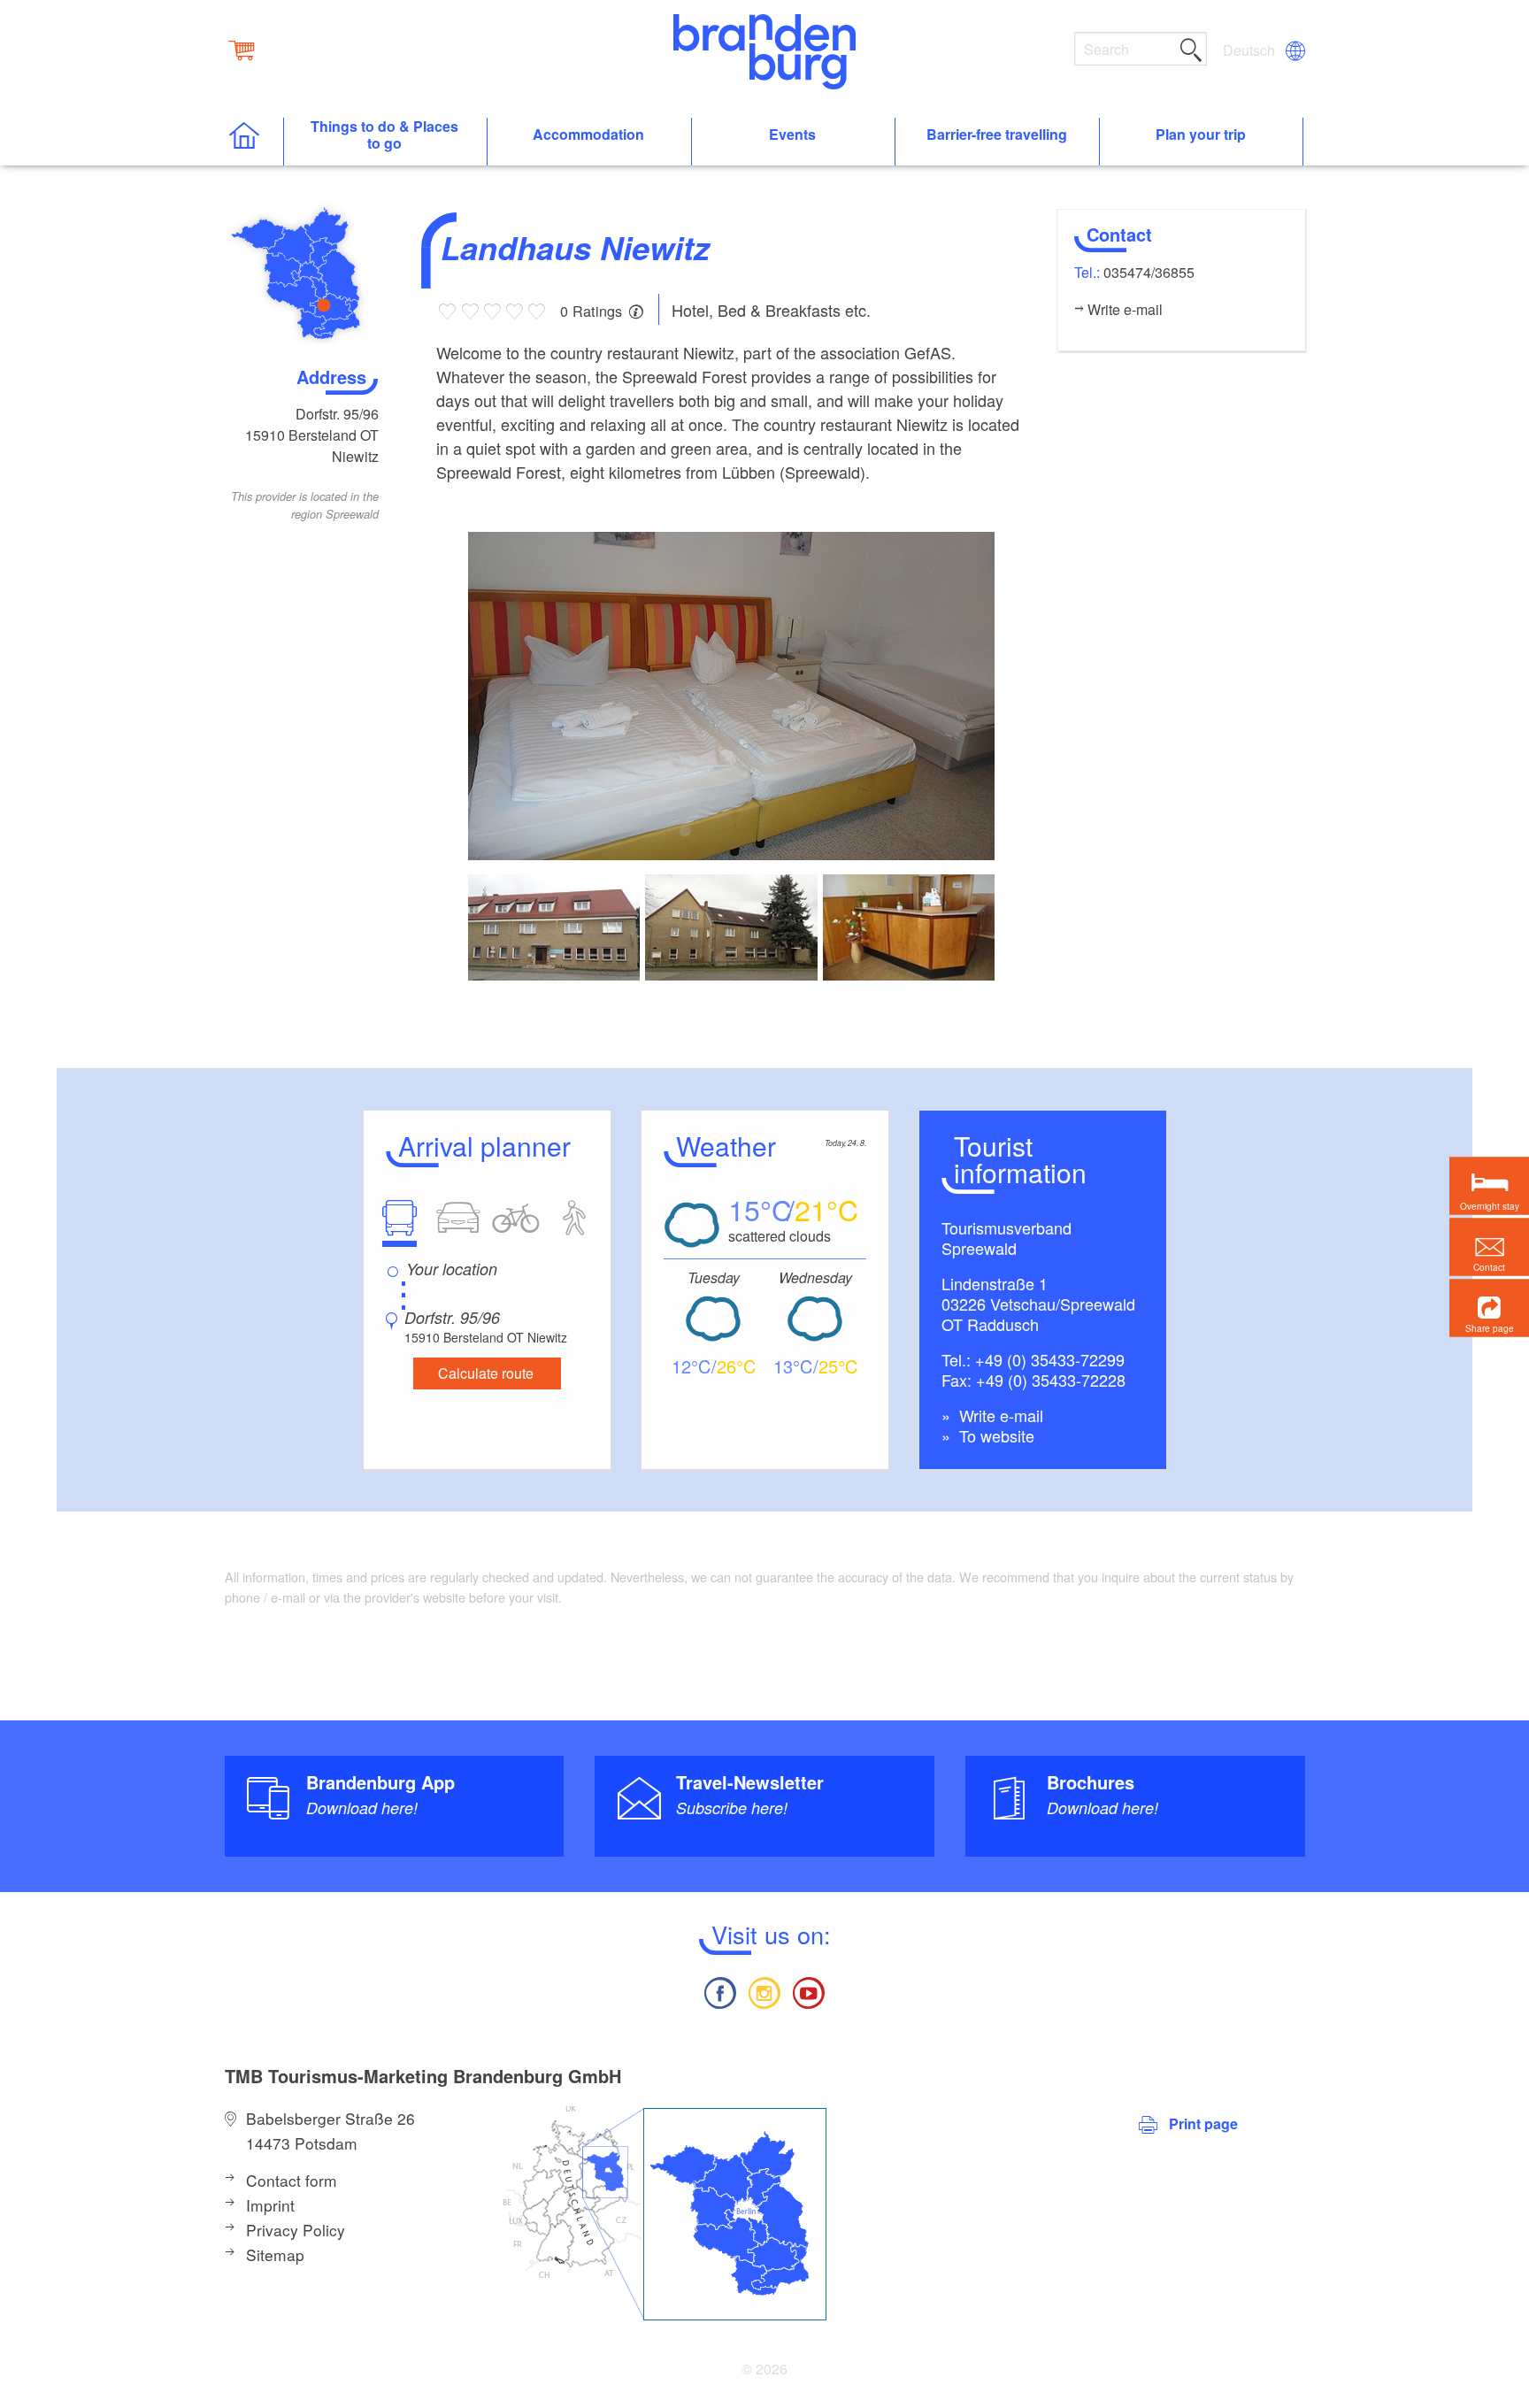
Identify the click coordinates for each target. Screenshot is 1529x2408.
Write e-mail (999, 1415)
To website (995, 1435)
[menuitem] (1250, 50)
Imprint (270, 2205)
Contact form (292, 2180)
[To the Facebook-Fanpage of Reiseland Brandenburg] (719, 1991)
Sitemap (275, 2254)
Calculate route (486, 1373)
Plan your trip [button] (1201, 135)
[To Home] (254, 142)
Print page (1203, 2123)
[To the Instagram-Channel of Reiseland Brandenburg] (764, 1991)
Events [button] (792, 135)
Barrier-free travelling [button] (997, 135)
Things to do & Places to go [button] (384, 135)
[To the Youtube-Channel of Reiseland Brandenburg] (809, 1991)
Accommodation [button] (588, 135)
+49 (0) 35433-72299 (1050, 1359)
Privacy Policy (296, 2230)
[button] (1489, 1308)
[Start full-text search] (1191, 47)
